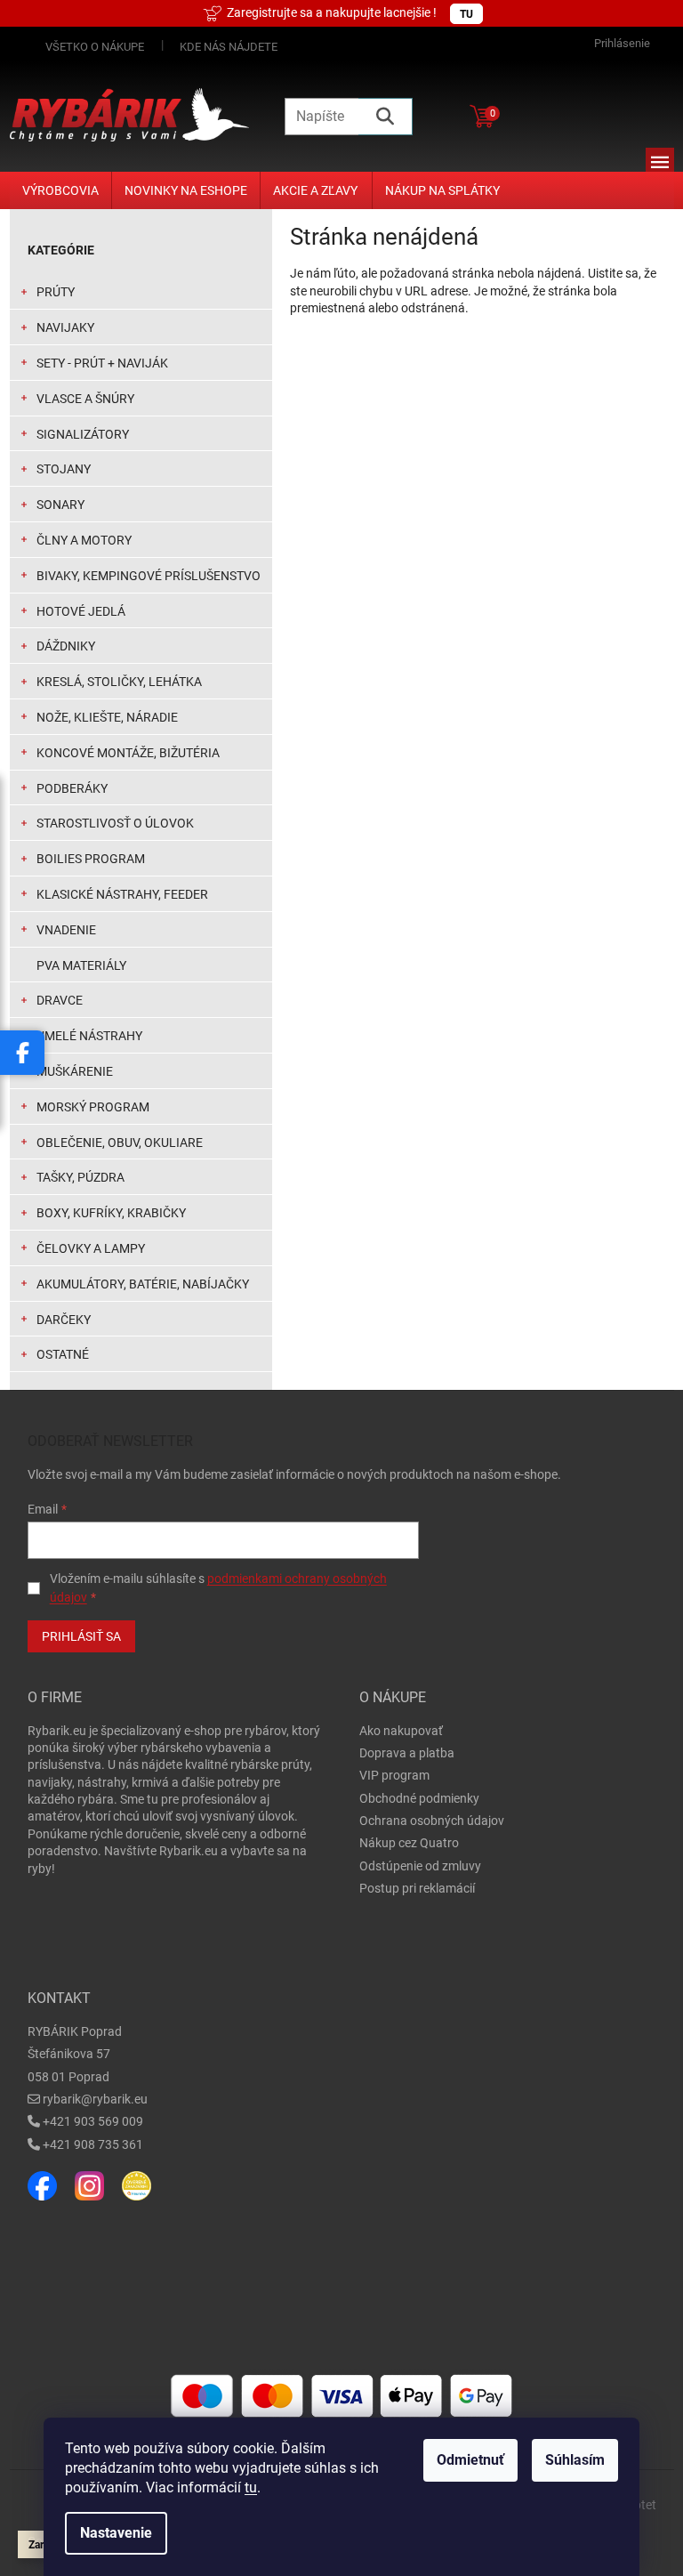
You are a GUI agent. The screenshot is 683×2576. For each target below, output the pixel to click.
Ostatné (63, 1354)
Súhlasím (575, 2460)
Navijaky (65, 327)
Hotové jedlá (81, 611)
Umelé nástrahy (89, 1036)
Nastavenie (116, 2533)
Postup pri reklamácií (417, 1888)
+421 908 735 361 (93, 2144)
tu (251, 2487)
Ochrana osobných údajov (432, 1821)
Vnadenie (66, 930)
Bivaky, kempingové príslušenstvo (149, 576)
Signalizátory (83, 434)
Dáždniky (66, 646)
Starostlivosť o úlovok (115, 823)
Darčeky (64, 1320)
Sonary (60, 505)
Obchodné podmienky (419, 1798)
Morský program (93, 1107)
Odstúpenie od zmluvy (420, 1866)
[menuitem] (60, 190)
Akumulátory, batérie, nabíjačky (143, 1284)
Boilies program (91, 859)
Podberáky (72, 788)
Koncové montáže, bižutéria (128, 753)
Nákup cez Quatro (409, 1843)
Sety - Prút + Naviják (102, 363)
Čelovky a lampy (91, 1248)
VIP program (394, 1775)
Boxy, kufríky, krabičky (111, 1213)
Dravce (60, 1000)
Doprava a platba (407, 1753)
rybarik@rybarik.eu (95, 2099)
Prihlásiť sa (81, 1636)
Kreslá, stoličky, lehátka (119, 682)
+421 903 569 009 (93, 2121)
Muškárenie (75, 1071)
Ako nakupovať (401, 1731)
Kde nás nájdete (229, 47)
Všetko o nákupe (95, 47)
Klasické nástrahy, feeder (122, 894)
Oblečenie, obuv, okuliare (120, 1143)
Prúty (56, 292)
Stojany (64, 469)
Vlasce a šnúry (85, 399)
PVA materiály (81, 965)
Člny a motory (84, 540)
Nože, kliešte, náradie (107, 717)
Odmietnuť (470, 2460)
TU (466, 14)
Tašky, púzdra (80, 1177)
